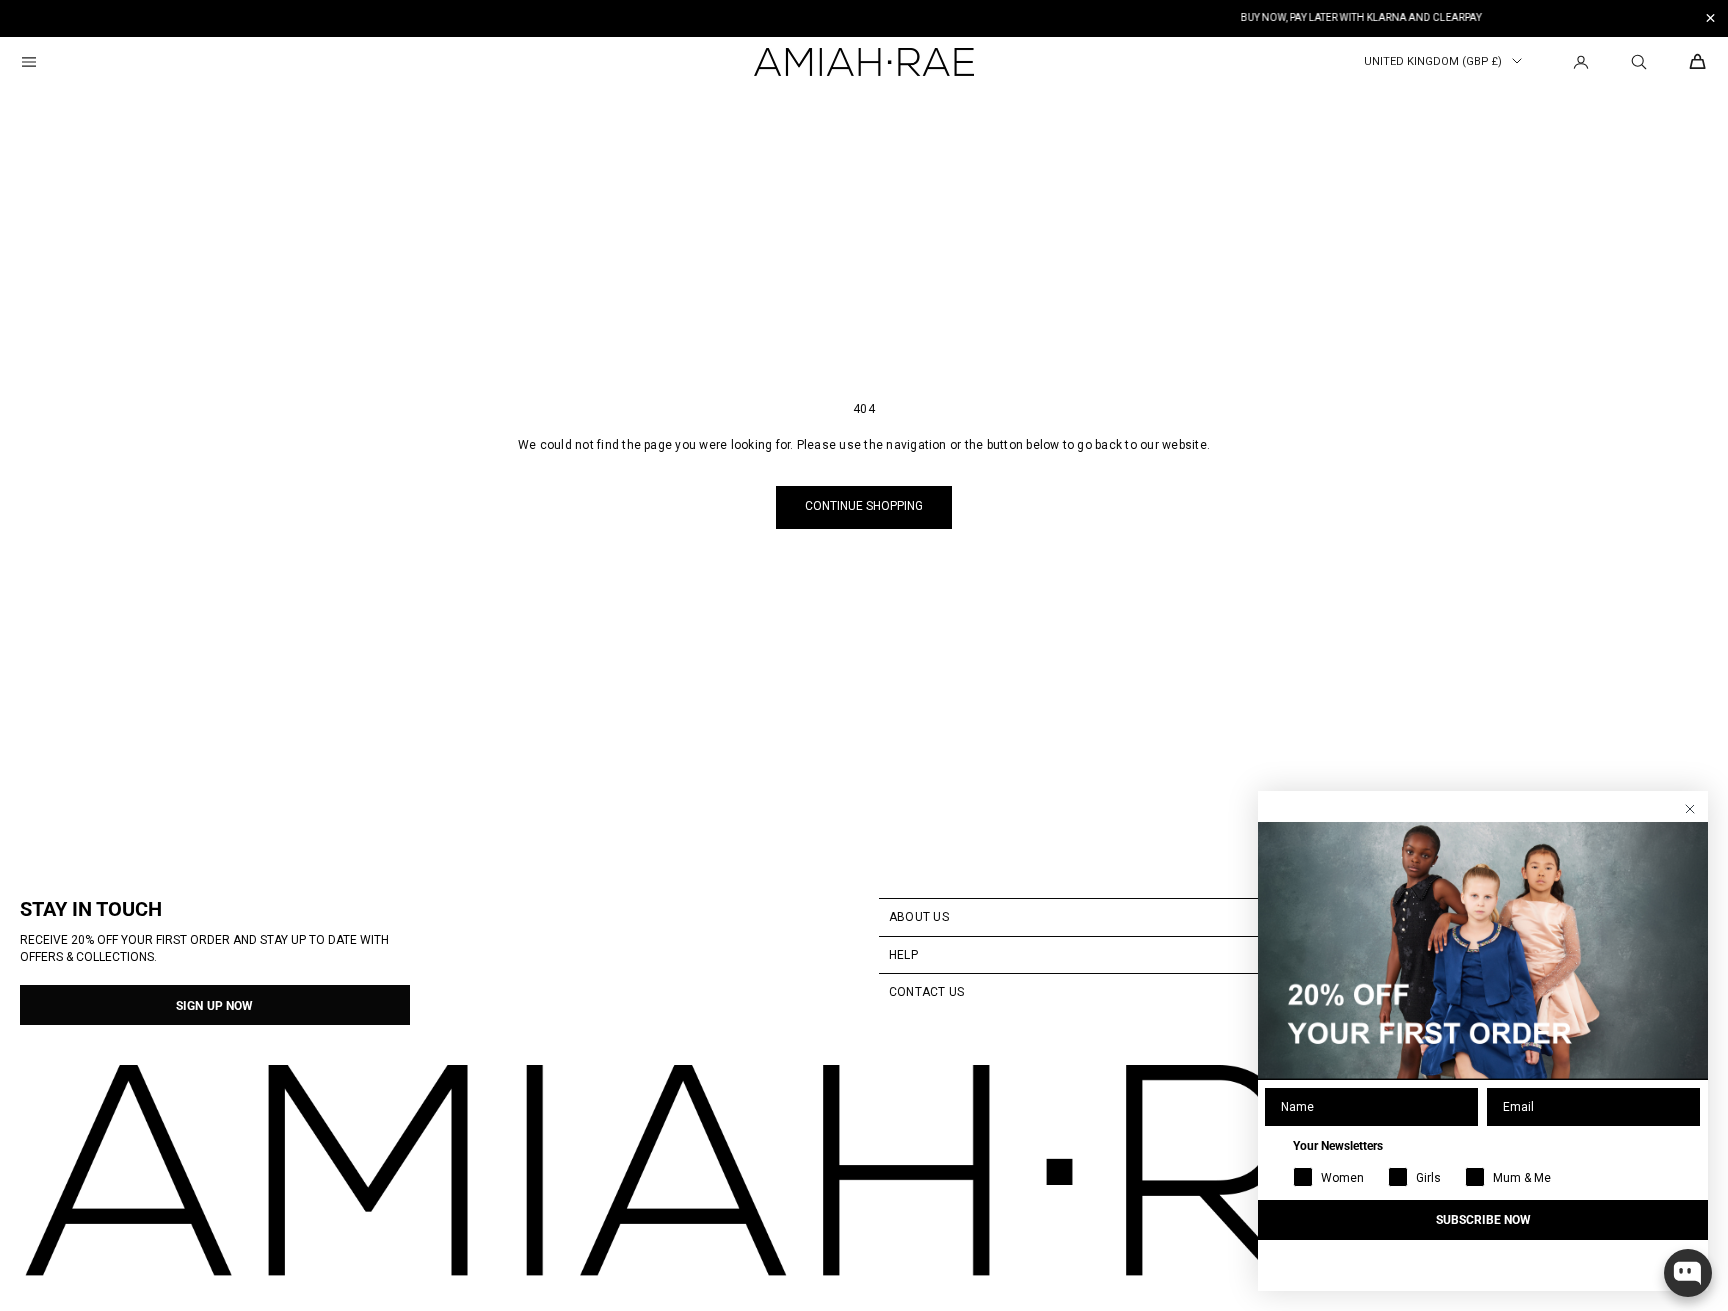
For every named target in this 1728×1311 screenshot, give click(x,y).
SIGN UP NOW (214, 1006)
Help (903, 955)
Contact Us (926, 992)
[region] (864, 18)
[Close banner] (1710, 18)
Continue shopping (864, 506)
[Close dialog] (1690, 809)
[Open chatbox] (1688, 1273)
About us (919, 917)
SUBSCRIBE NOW (1483, 1220)
